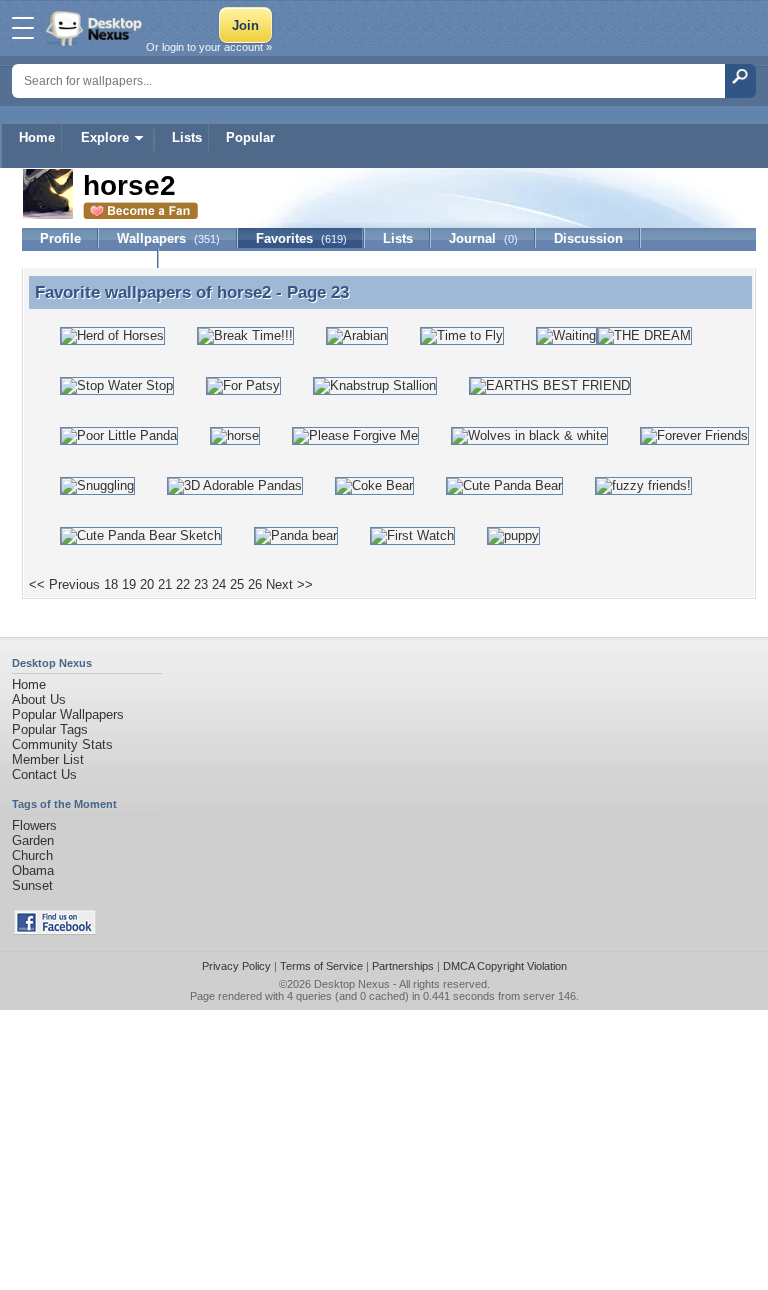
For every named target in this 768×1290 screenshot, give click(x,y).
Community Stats (62, 744)
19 (129, 584)
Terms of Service (321, 966)
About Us (39, 699)
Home (37, 137)
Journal (483, 238)
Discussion (588, 238)
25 (237, 584)
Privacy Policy (236, 966)
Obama (33, 870)
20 (147, 584)
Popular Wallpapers (68, 714)
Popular (250, 137)
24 (219, 584)
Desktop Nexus (352, 984)
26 (255, 584)
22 (183, 584)
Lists (187, 137)
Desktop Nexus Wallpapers (96, 28)
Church (32, 855)
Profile (60, 238)
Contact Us (44, 774)
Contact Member (90, 258)
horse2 (244, 292)
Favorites (301, 238)
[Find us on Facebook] (55, 930)
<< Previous (64, 584)
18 (111, 584)
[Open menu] (23, 28)
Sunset (32, 885)
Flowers (34, 825)
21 (165, 584)
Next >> (289, 584)
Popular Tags (50, 729)
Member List (48, 759)
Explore (105, 137)
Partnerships (403, 966)
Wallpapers (168, 238)
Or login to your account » (209, 47)
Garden (33, 840)
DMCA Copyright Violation (505, 966)
